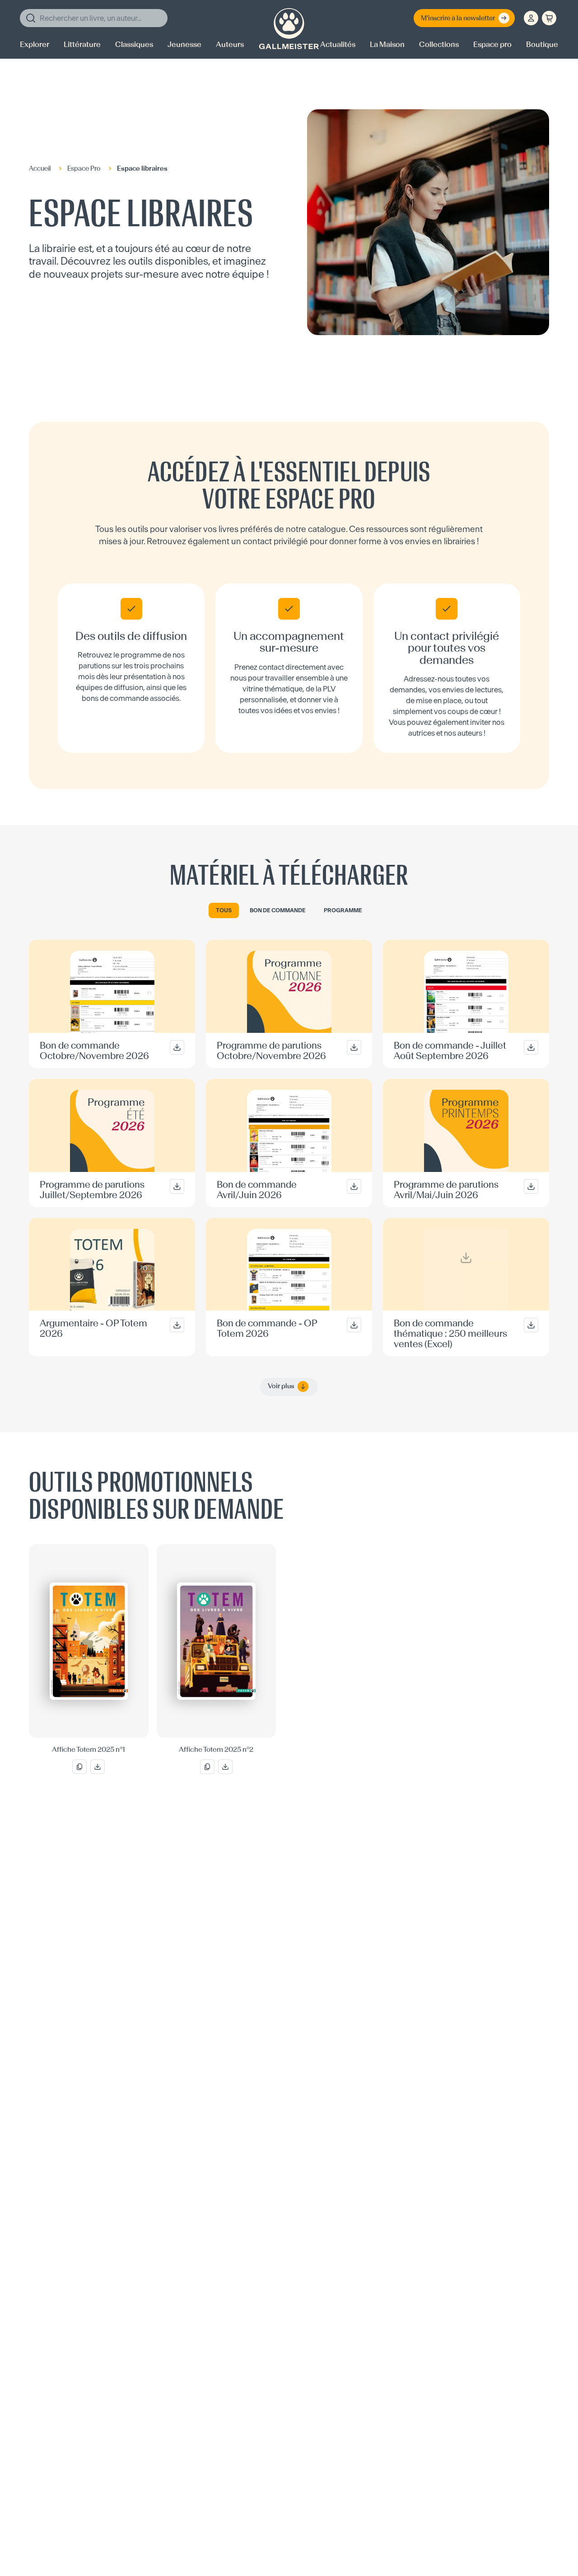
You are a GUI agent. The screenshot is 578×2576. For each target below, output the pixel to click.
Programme (343, 910)
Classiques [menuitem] (134, 44)
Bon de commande (278, 910)
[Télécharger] (98, 1767)
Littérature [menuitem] (82, 44)
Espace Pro (84, 169)
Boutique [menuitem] (542, 44)
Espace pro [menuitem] (492, 44)
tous (224, 910)
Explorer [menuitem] (35, 44)
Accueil (40, 169)
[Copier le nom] (79, 1767)
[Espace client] (531, 18)
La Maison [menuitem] (387, 44)
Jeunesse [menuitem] (184, 44)
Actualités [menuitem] (338, 44)
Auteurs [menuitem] (230, 44)
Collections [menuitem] (439, 44)
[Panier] (549, 18)
